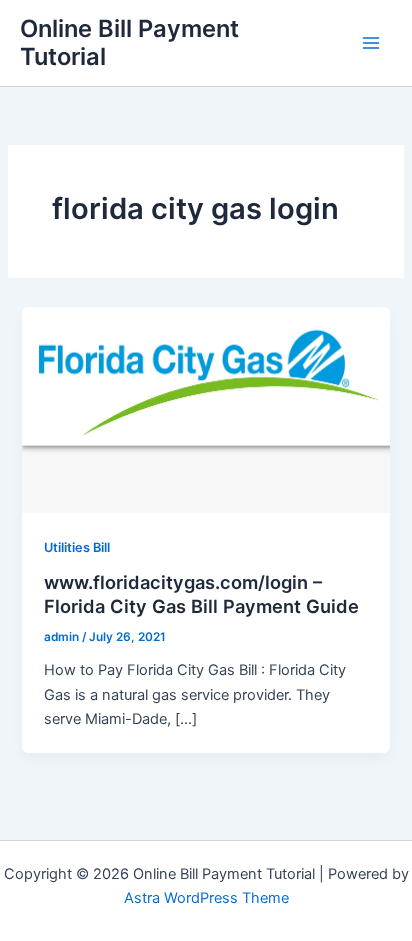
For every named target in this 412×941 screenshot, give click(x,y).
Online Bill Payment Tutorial (129, 42)
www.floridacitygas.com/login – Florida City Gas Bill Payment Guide (201, 594)
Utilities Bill (77, 547)
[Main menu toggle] (371, 43)
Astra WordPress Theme (206, 898)
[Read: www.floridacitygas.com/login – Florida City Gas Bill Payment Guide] (205, 409)
